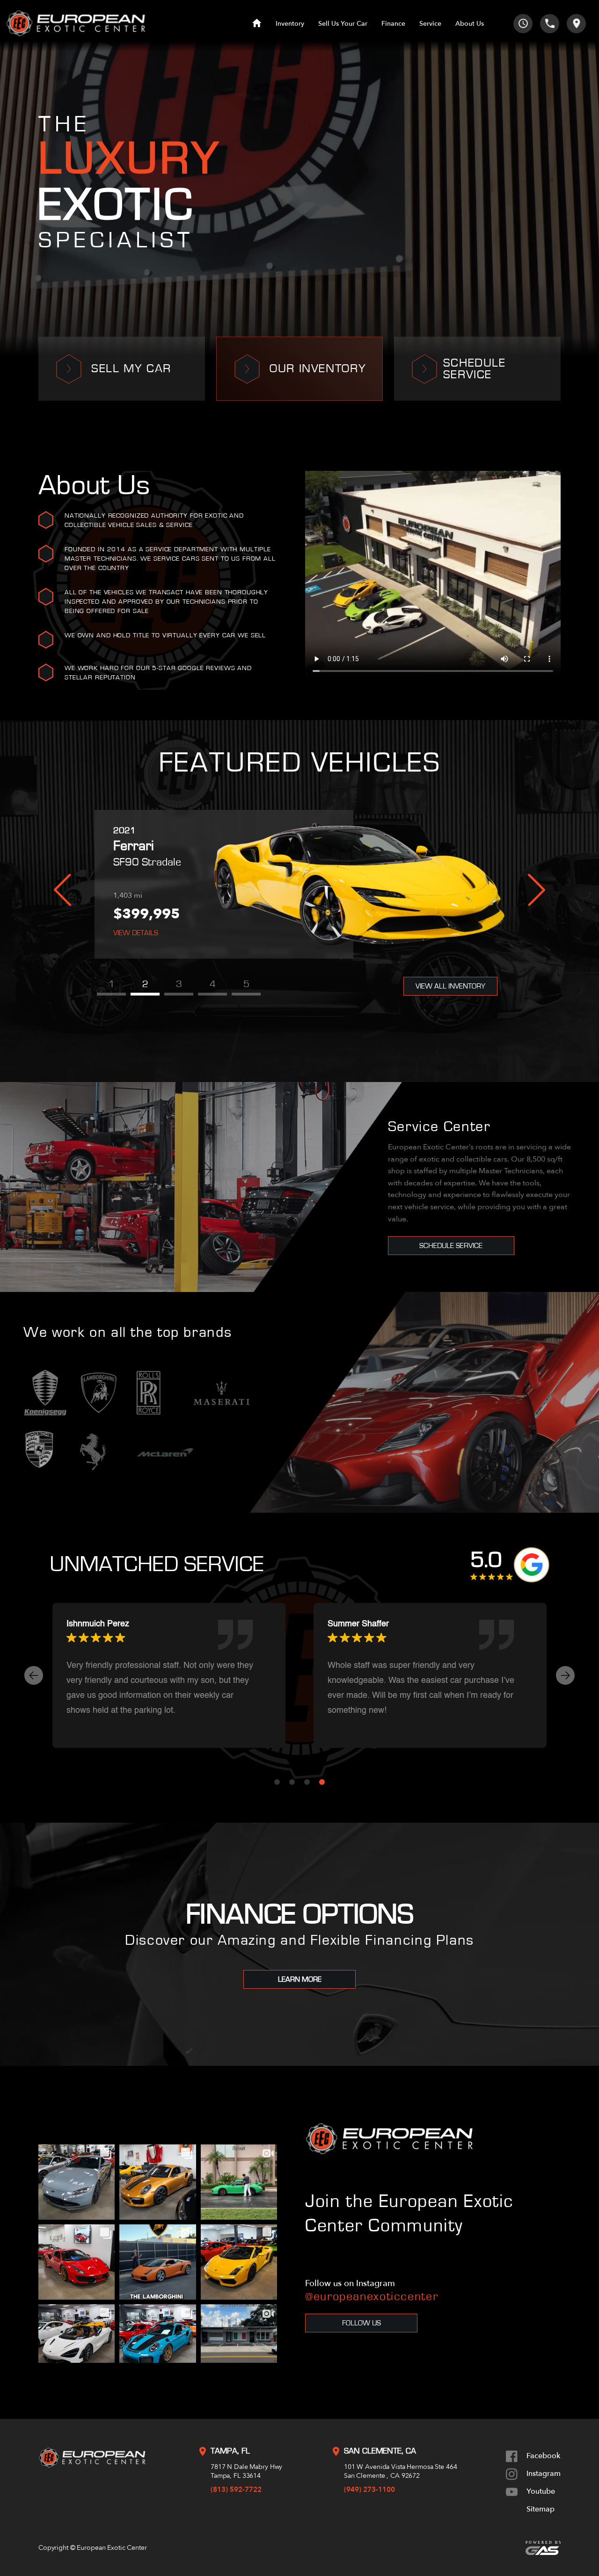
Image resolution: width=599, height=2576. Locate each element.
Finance (393, 24)
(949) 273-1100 (369, 2489)
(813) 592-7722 (236, 2489)
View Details (136, 933)
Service (430, 24)
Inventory (290, 24)
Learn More (300, 1979)
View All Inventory (450, 986)
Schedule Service (451, 1246)
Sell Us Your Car (343, 24)
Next (537, 890)
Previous (62, 890)
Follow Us (362, 2323)
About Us (470, 24)
